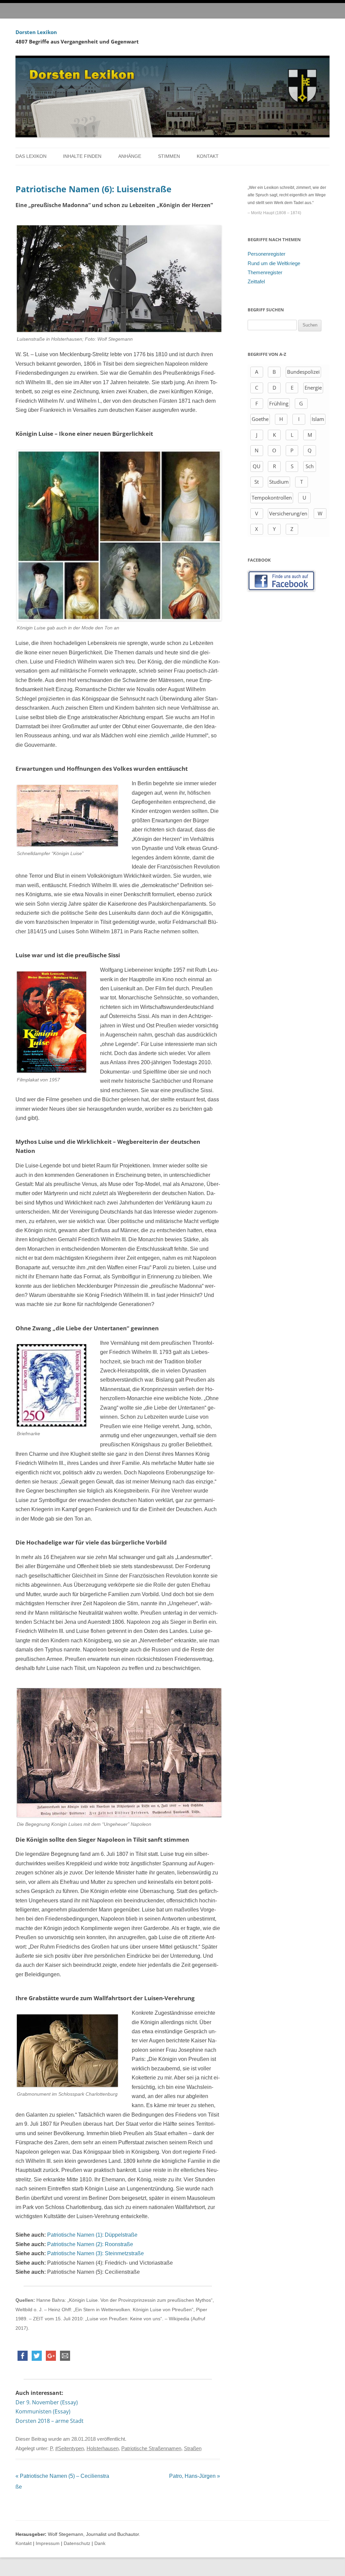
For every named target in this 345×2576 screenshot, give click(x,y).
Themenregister (265, 273)
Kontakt (208, 156)
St (257, 482)
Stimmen (169, 156)
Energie (313, 388)
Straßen (193, 2448)
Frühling (279, 403)
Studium (279, 482)
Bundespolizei (303, 372)
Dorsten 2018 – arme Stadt (50, 2421)
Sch (310, 466)
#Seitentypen (70, 2448)
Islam (318, 419)
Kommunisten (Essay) (43, 2411)
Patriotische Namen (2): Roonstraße (90, 2244)
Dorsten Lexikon (36, 32)
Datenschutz (77, 2543)
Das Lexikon (31, 156)
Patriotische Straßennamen (151, 2448)
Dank (100, 2543)
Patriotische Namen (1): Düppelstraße (92, 2235)
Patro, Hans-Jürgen (195, 2476)
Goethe (260, 419)
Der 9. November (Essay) (47, 2402)
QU (257, 466)
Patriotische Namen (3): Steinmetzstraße (96, 2253)
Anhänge (130, 156)
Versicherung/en (288, 513)
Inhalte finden (82, 156)
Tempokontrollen (272, 498)
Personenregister (266, 254)
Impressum (48, 2543)
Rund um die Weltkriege (274, 263)
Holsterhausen (103, 2448)
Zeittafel (256, 282)
